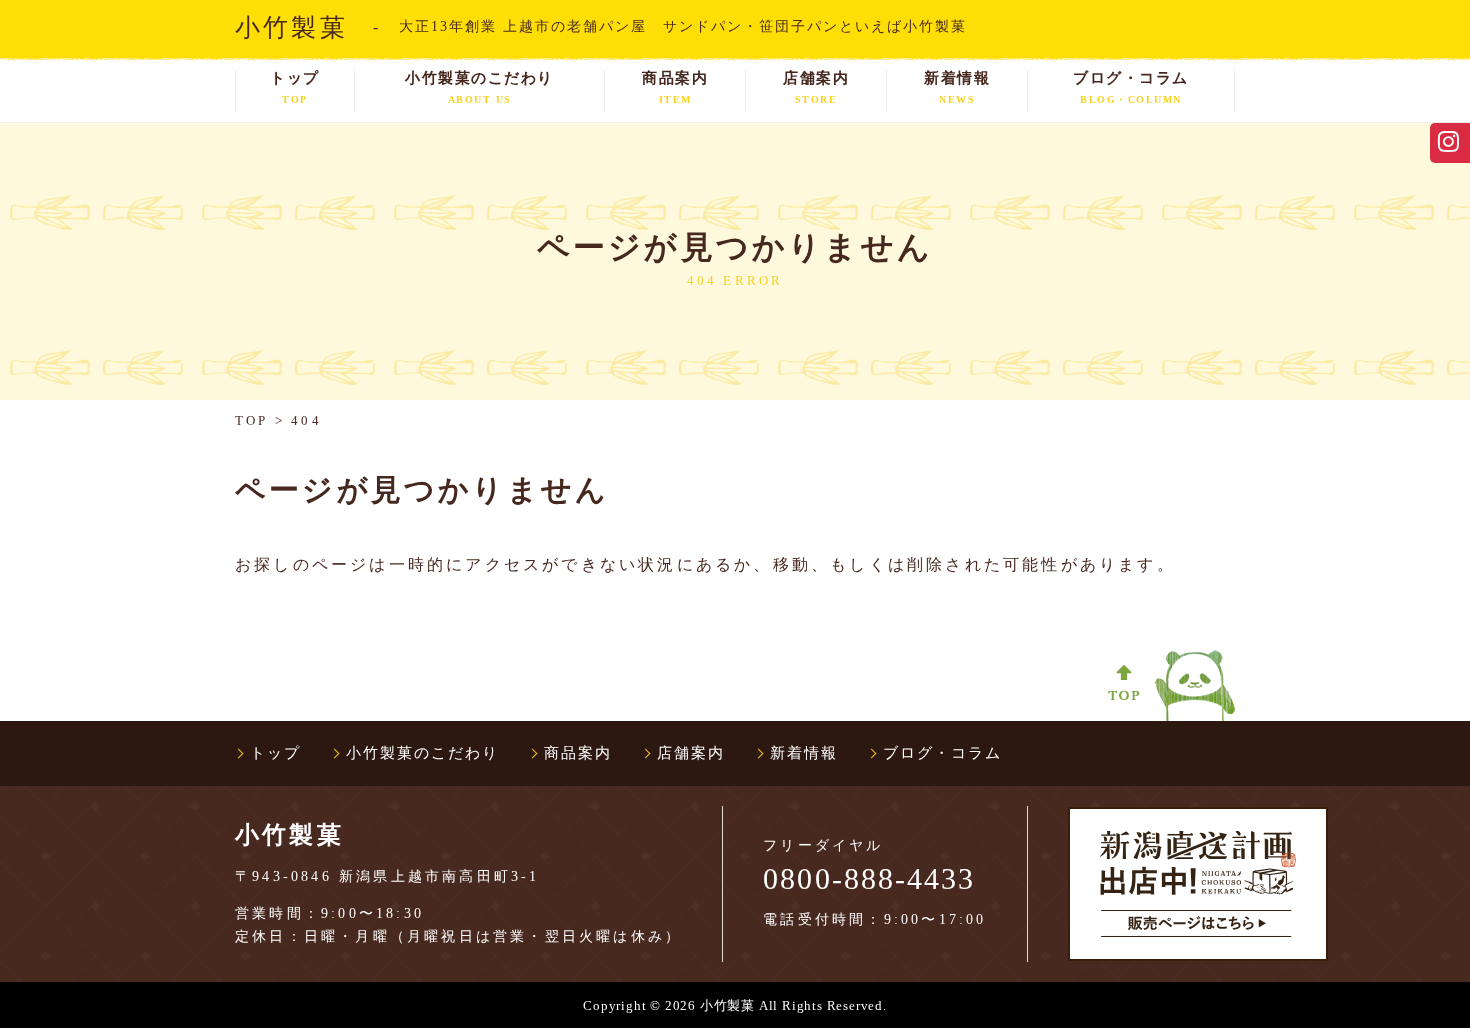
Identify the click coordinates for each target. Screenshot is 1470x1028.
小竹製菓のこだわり (479, 87)
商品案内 (675, 87)
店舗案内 (816, 87)
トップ (295, 87)
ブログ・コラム (1131, 87)
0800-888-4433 (869, 878)
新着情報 (957, 87)
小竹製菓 (291, 27)
